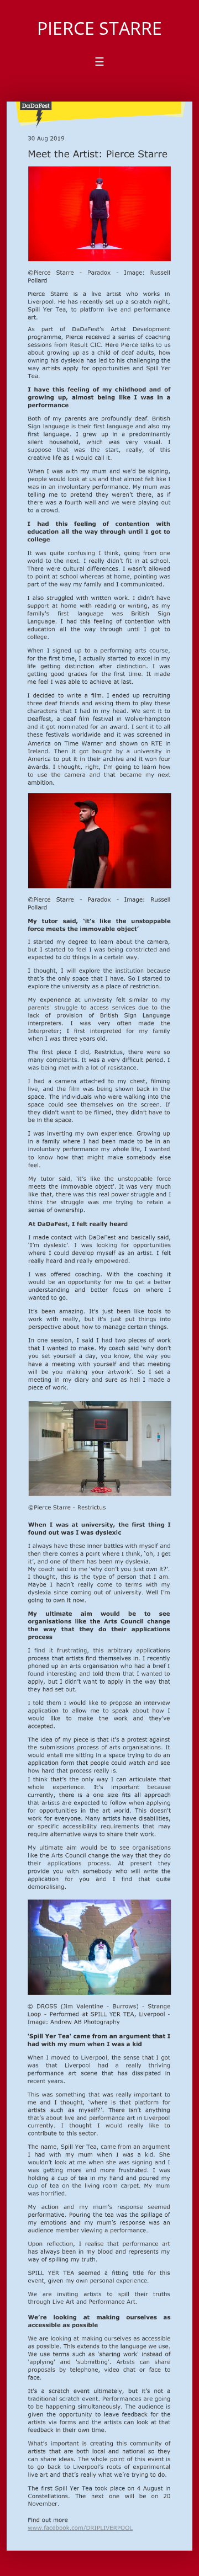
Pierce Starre (99, 28)
